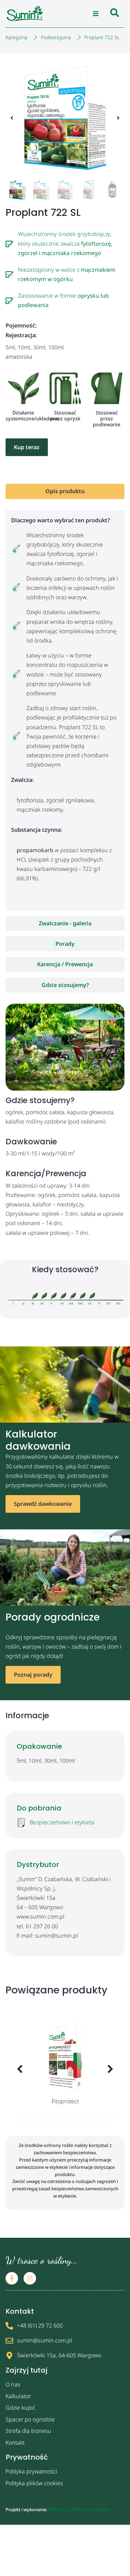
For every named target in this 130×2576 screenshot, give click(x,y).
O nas (13, 2384)
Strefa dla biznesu (28, 2431)
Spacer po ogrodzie (30, 2419)
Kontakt (15, 2443)
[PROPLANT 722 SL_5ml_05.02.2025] (65, 118)
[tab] (65, 491)
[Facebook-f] (12, 2278)
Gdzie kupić (20, 2408)
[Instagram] (30, 2278)
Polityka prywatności (31, 2471)
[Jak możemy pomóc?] (115, 14)
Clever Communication (79, 2509)
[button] (96, 14)
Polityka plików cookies (34, 2483)
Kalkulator (18, 2396)
